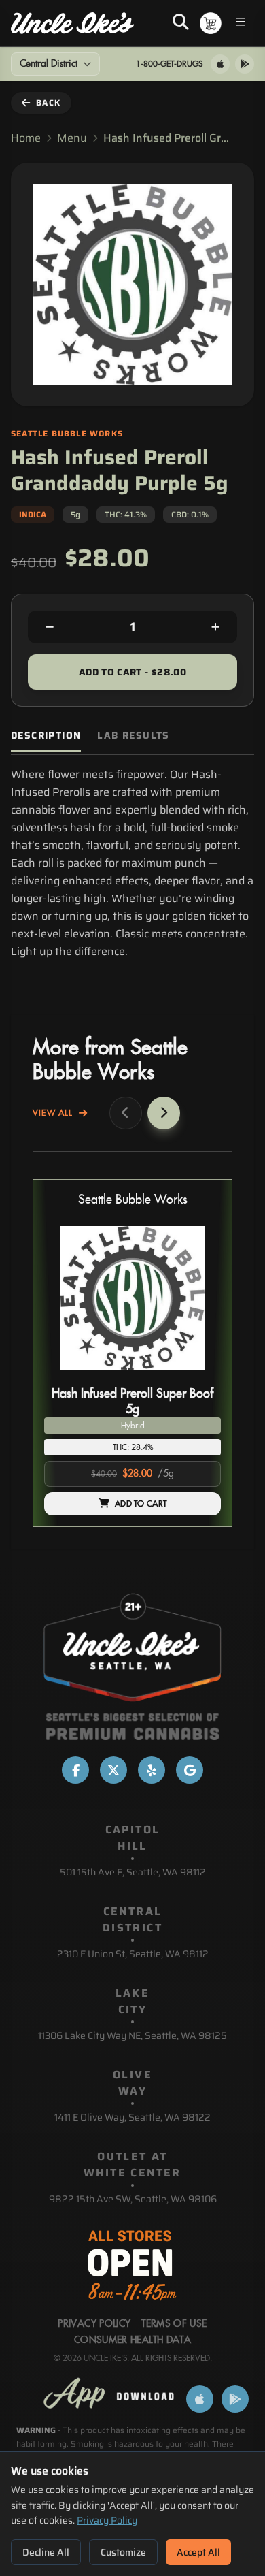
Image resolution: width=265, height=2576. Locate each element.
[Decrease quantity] (50, 627)
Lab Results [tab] (133, 736)
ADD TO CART (141, 1504)
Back (48, 102)
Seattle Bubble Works (133, 1200)
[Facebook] (75, 1770)
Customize (123, 2552)
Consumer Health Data (132, 2340)
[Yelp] (152, 1770)
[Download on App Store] (220, 64)
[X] (113, 1770)
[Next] (164, 1113)
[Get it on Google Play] (245, 64)
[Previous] (126, 1113)
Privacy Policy (107, 2520)
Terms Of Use (174, 2324)
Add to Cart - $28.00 (132, 672)
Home (26, 138)
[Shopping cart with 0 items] (211, 23)
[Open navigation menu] (241, 23)
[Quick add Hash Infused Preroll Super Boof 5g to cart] (199, 1376)
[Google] (190, 1770)
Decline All (46, 2552)
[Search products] (181, 23)
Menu (72, 138)
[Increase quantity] (215, 627)
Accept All (198, 2552)
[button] (132, 1353)
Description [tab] (46, 736)
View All (53, 1113)
